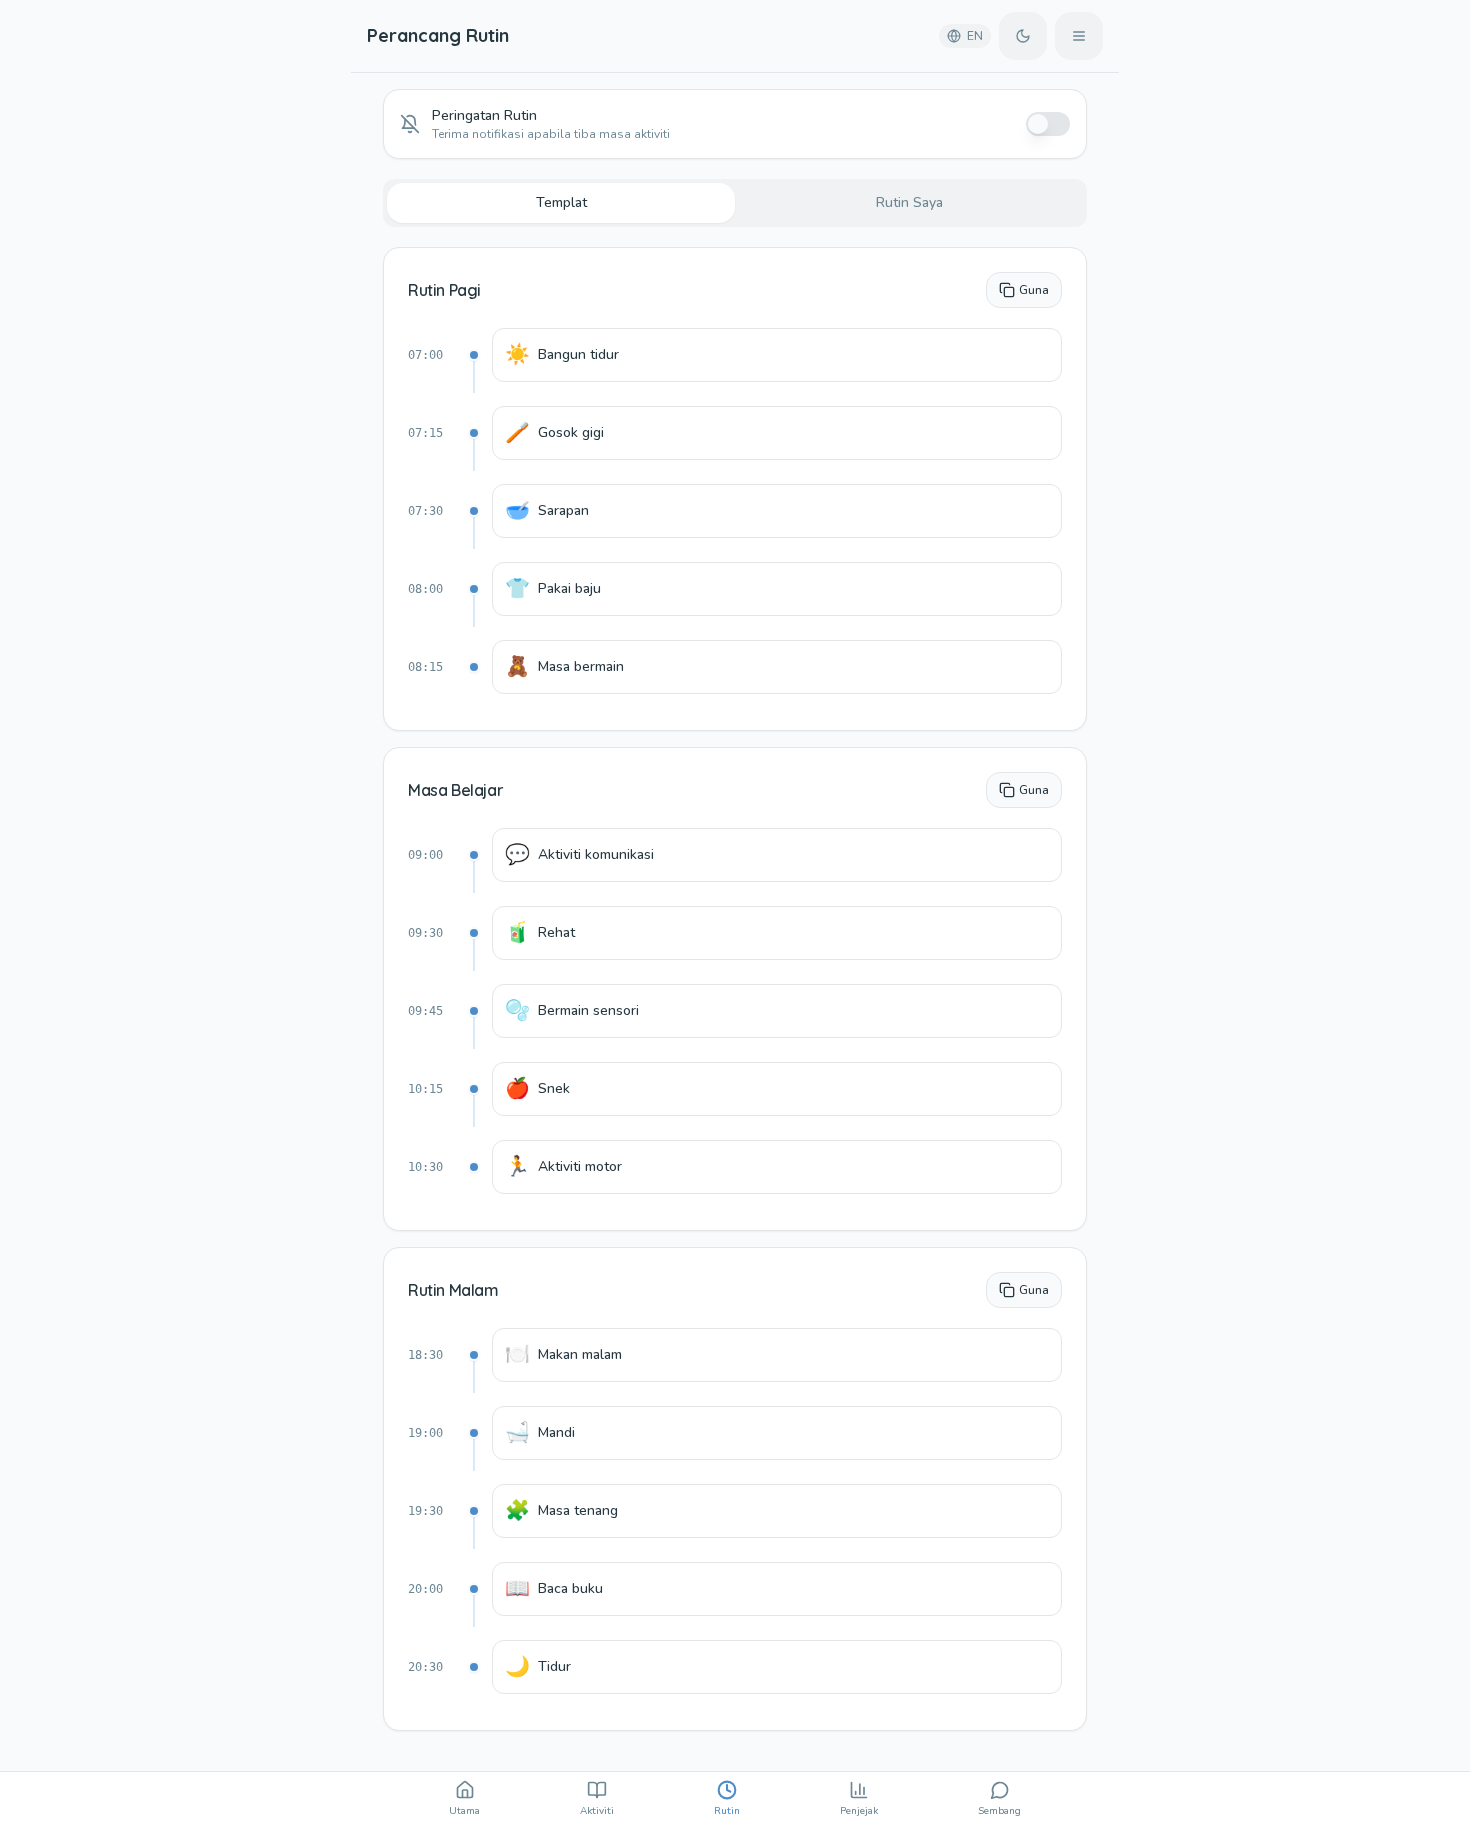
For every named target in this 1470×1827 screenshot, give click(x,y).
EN (975, 36)
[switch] (1048, 124)
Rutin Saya (909, 202)
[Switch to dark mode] (1023, 36)
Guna (1034, 290)
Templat (561, 202)
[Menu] (1079, 36)
